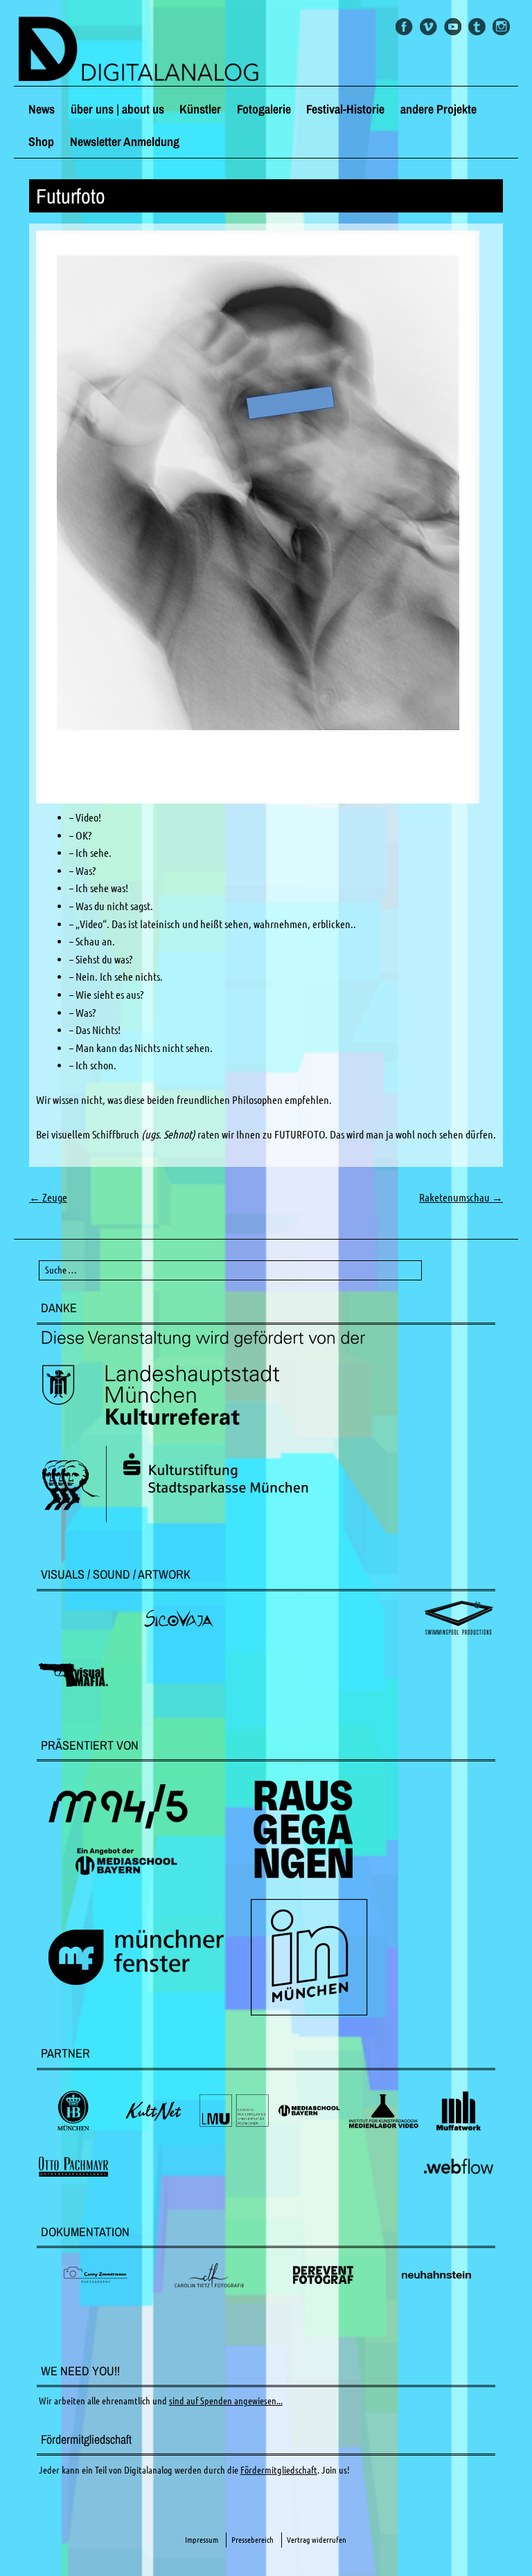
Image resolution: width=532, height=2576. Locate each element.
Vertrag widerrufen (317, 2540)
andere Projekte (438, 109)
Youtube (453, 27)
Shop (41, 142)
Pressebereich (252, 2540)
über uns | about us (117, 109)
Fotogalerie (264, 109)
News (42, 109)
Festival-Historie (345, 109)
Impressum (202, 2540)
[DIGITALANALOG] (266, 50)
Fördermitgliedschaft (279, 2470)
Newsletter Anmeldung (125, 142)
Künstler (200, 109)
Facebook (404, 27)
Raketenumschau (461, 1197)
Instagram (501, 27)
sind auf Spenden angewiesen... (226, 2401)
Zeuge (48, 1197)
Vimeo (428, 27)
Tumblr (477, 27)
